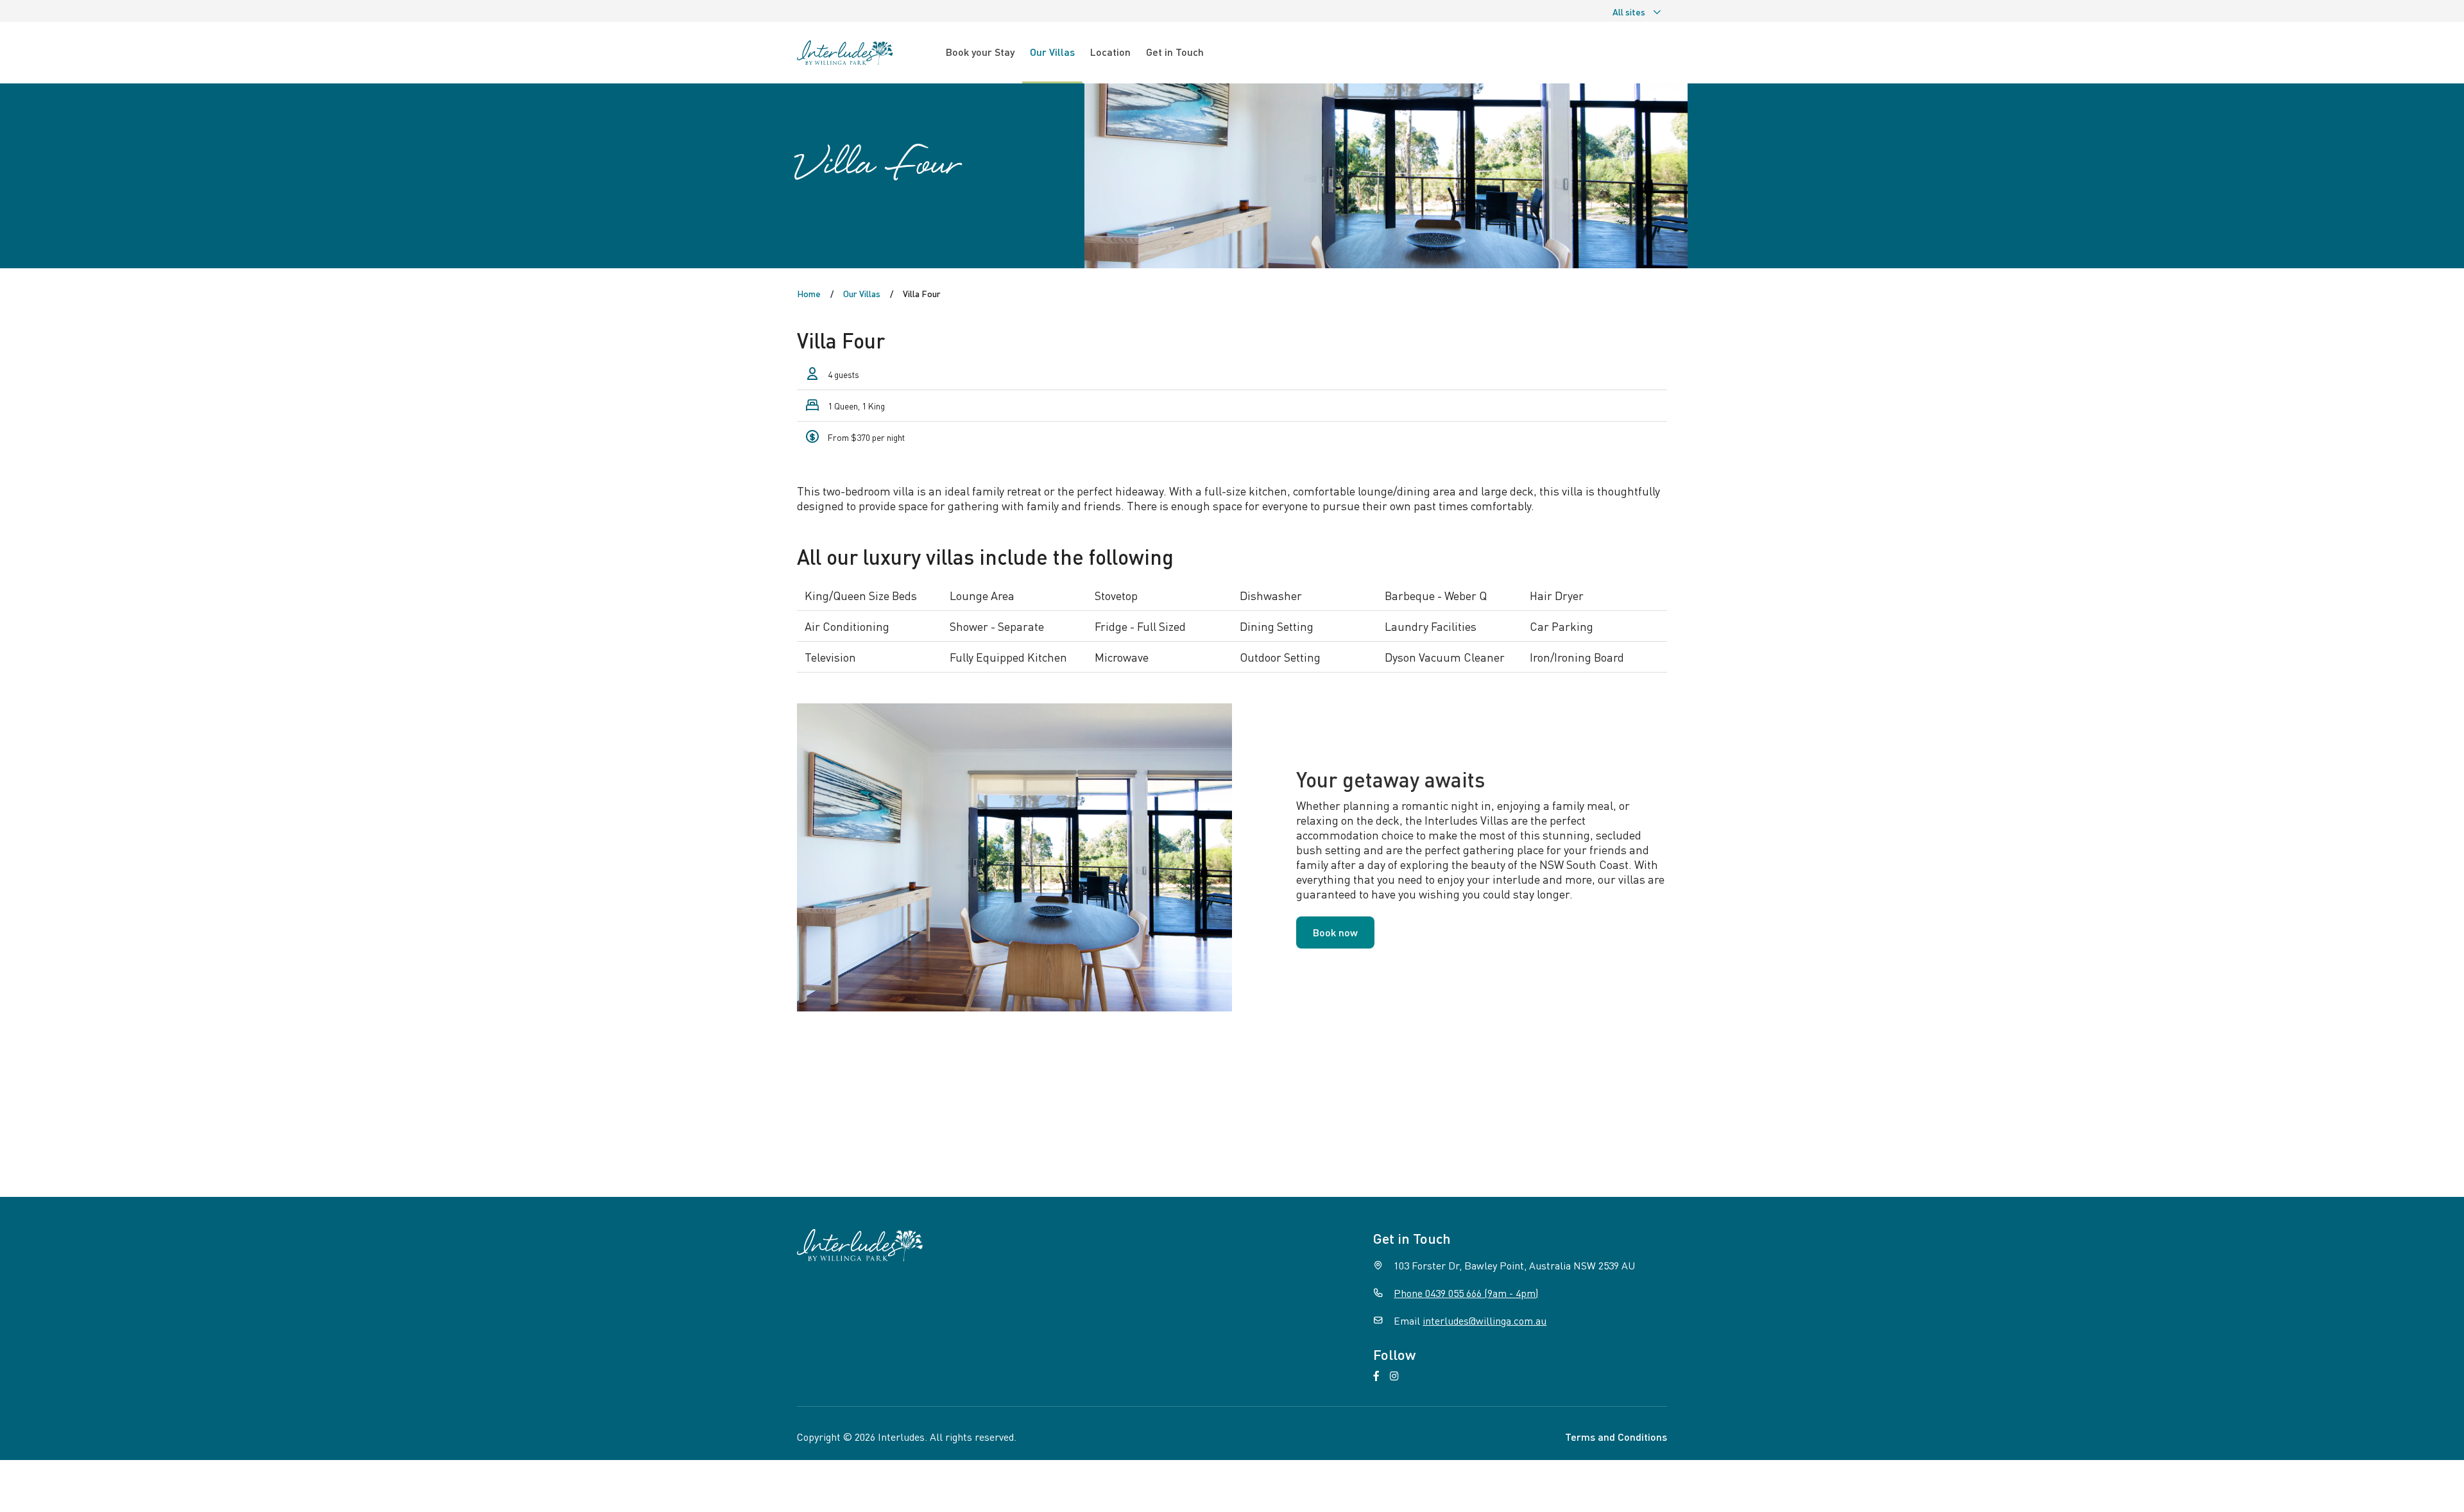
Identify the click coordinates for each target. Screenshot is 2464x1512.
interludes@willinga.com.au (1484, 1320)
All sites (1629, 12)
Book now (1335, 932)
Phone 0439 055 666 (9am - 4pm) (1466, 1293)
